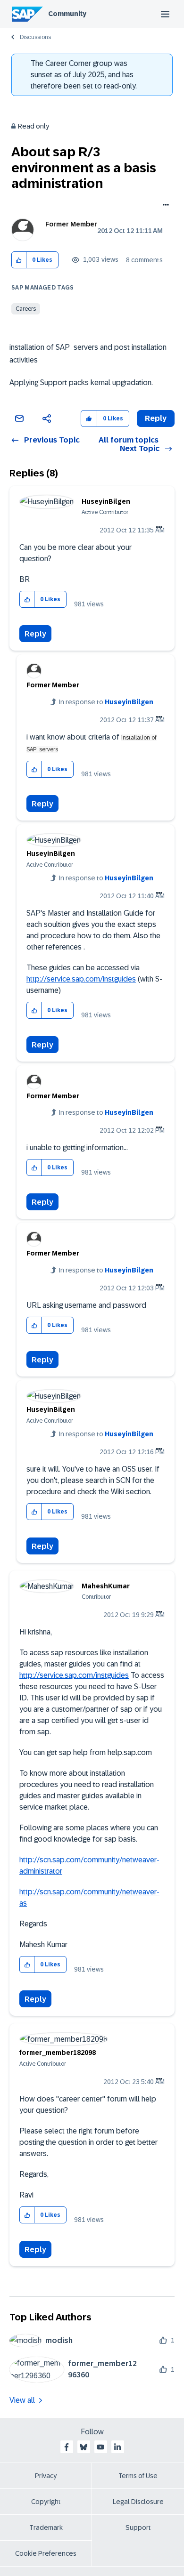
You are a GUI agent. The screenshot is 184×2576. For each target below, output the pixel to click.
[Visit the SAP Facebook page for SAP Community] (67, 2447)
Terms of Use (138, 2476)
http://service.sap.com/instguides (81, 979)
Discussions (35, 37)
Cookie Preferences (46, 2553)
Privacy (46, 2476)
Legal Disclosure (138, 2502)
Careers (26, 309)
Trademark (46, 2528)
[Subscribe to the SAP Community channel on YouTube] (100, 2447)
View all (22, 2400)
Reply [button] (156, 418)
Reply (35, 634)
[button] (19, 260)
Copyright (46, 2502)
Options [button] (164, 206)
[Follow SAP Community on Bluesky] (84, 2447)
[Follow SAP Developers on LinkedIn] (117, 2447)
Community (67, 14)
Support (138, 2528)
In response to (106, 702)
